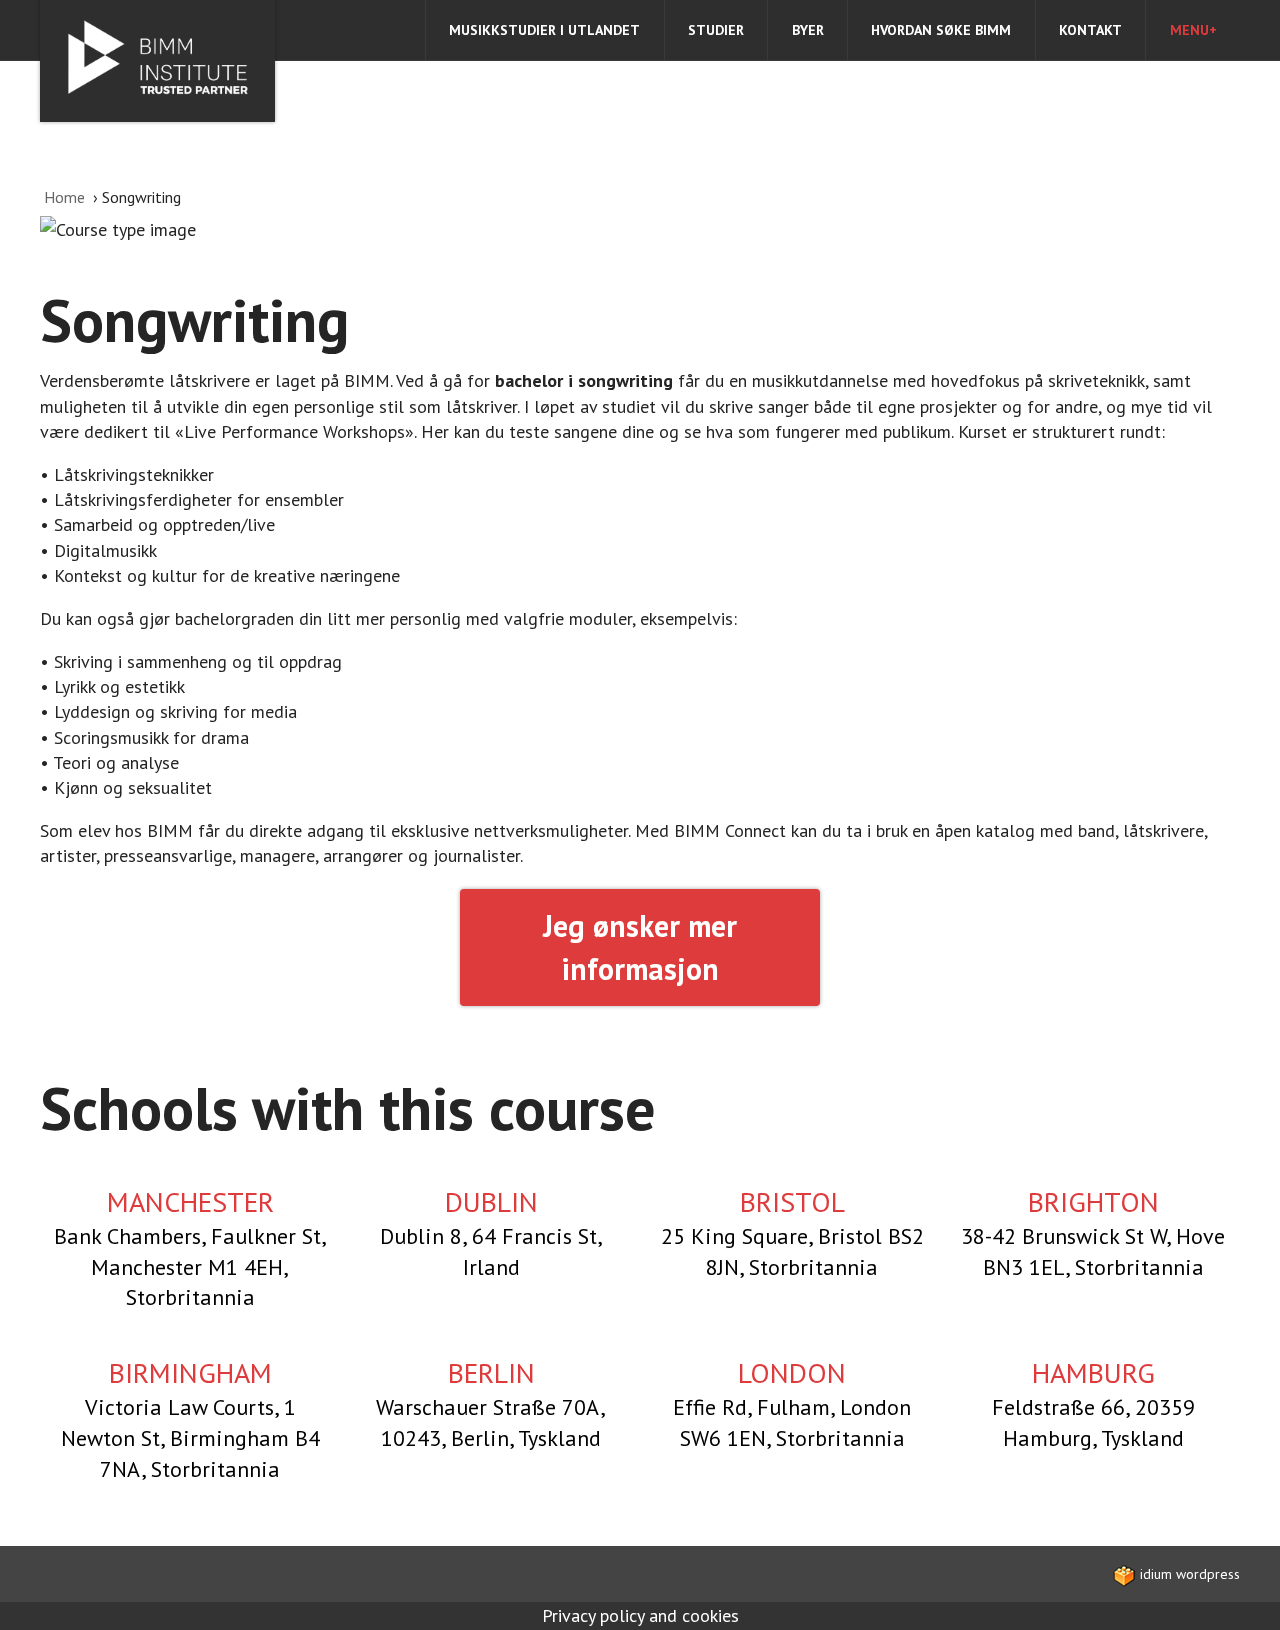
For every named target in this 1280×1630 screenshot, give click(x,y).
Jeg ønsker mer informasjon (640, 947)
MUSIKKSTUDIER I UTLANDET (544, 30)
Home (66, 197)
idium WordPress (1188, 1574)
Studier (716, 30)
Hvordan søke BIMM (941, 30)
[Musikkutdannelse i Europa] (157, 61)
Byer (808, 30)
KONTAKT (1090, 30)
